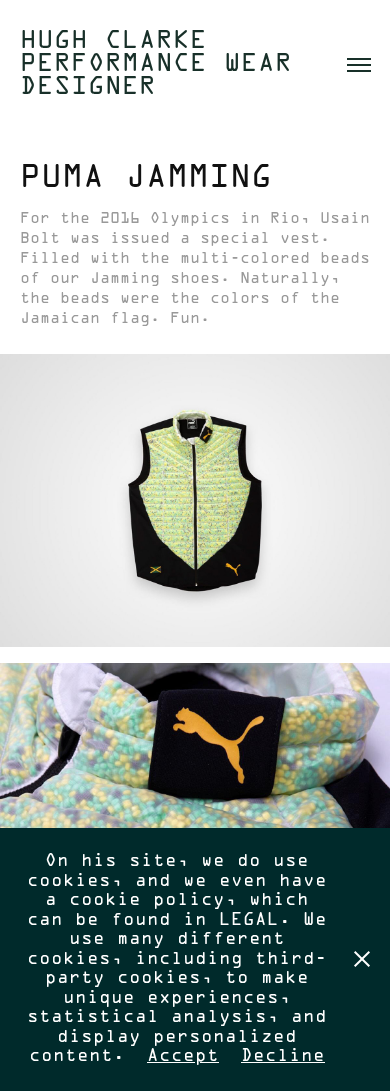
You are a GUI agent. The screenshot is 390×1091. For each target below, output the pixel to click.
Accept (183, 1056)
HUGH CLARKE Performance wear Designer (164, 64)
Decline (283, 1056)
